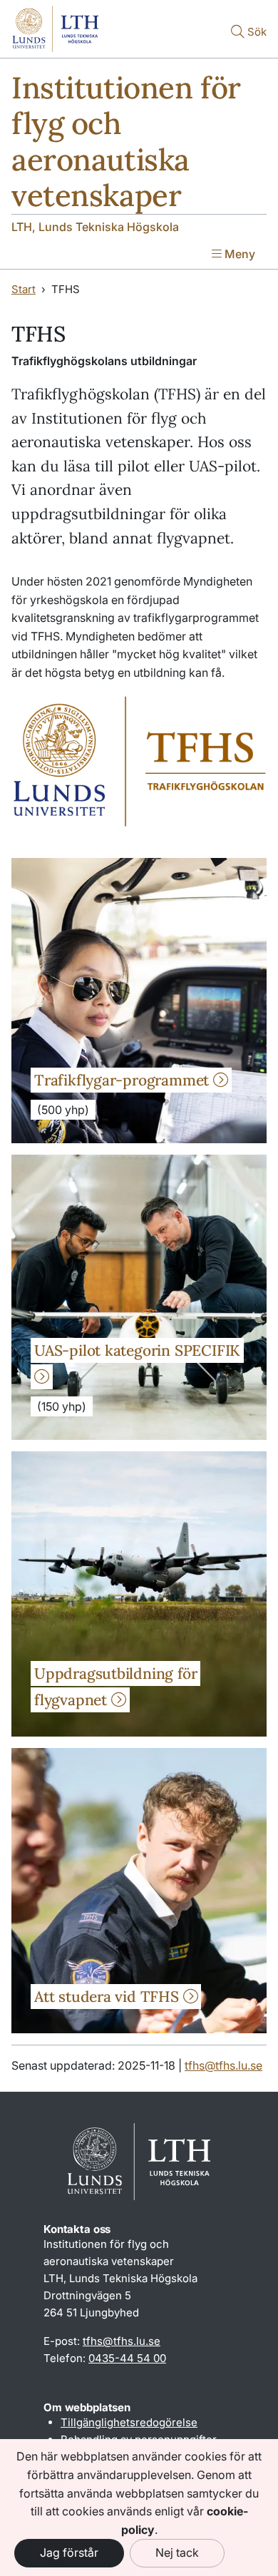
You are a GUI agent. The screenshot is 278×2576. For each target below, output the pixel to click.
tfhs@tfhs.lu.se (223, 2065)
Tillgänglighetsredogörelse (129, 2422)
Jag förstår (69, 2552)
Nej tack (177, 2552)
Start (24, 289)
